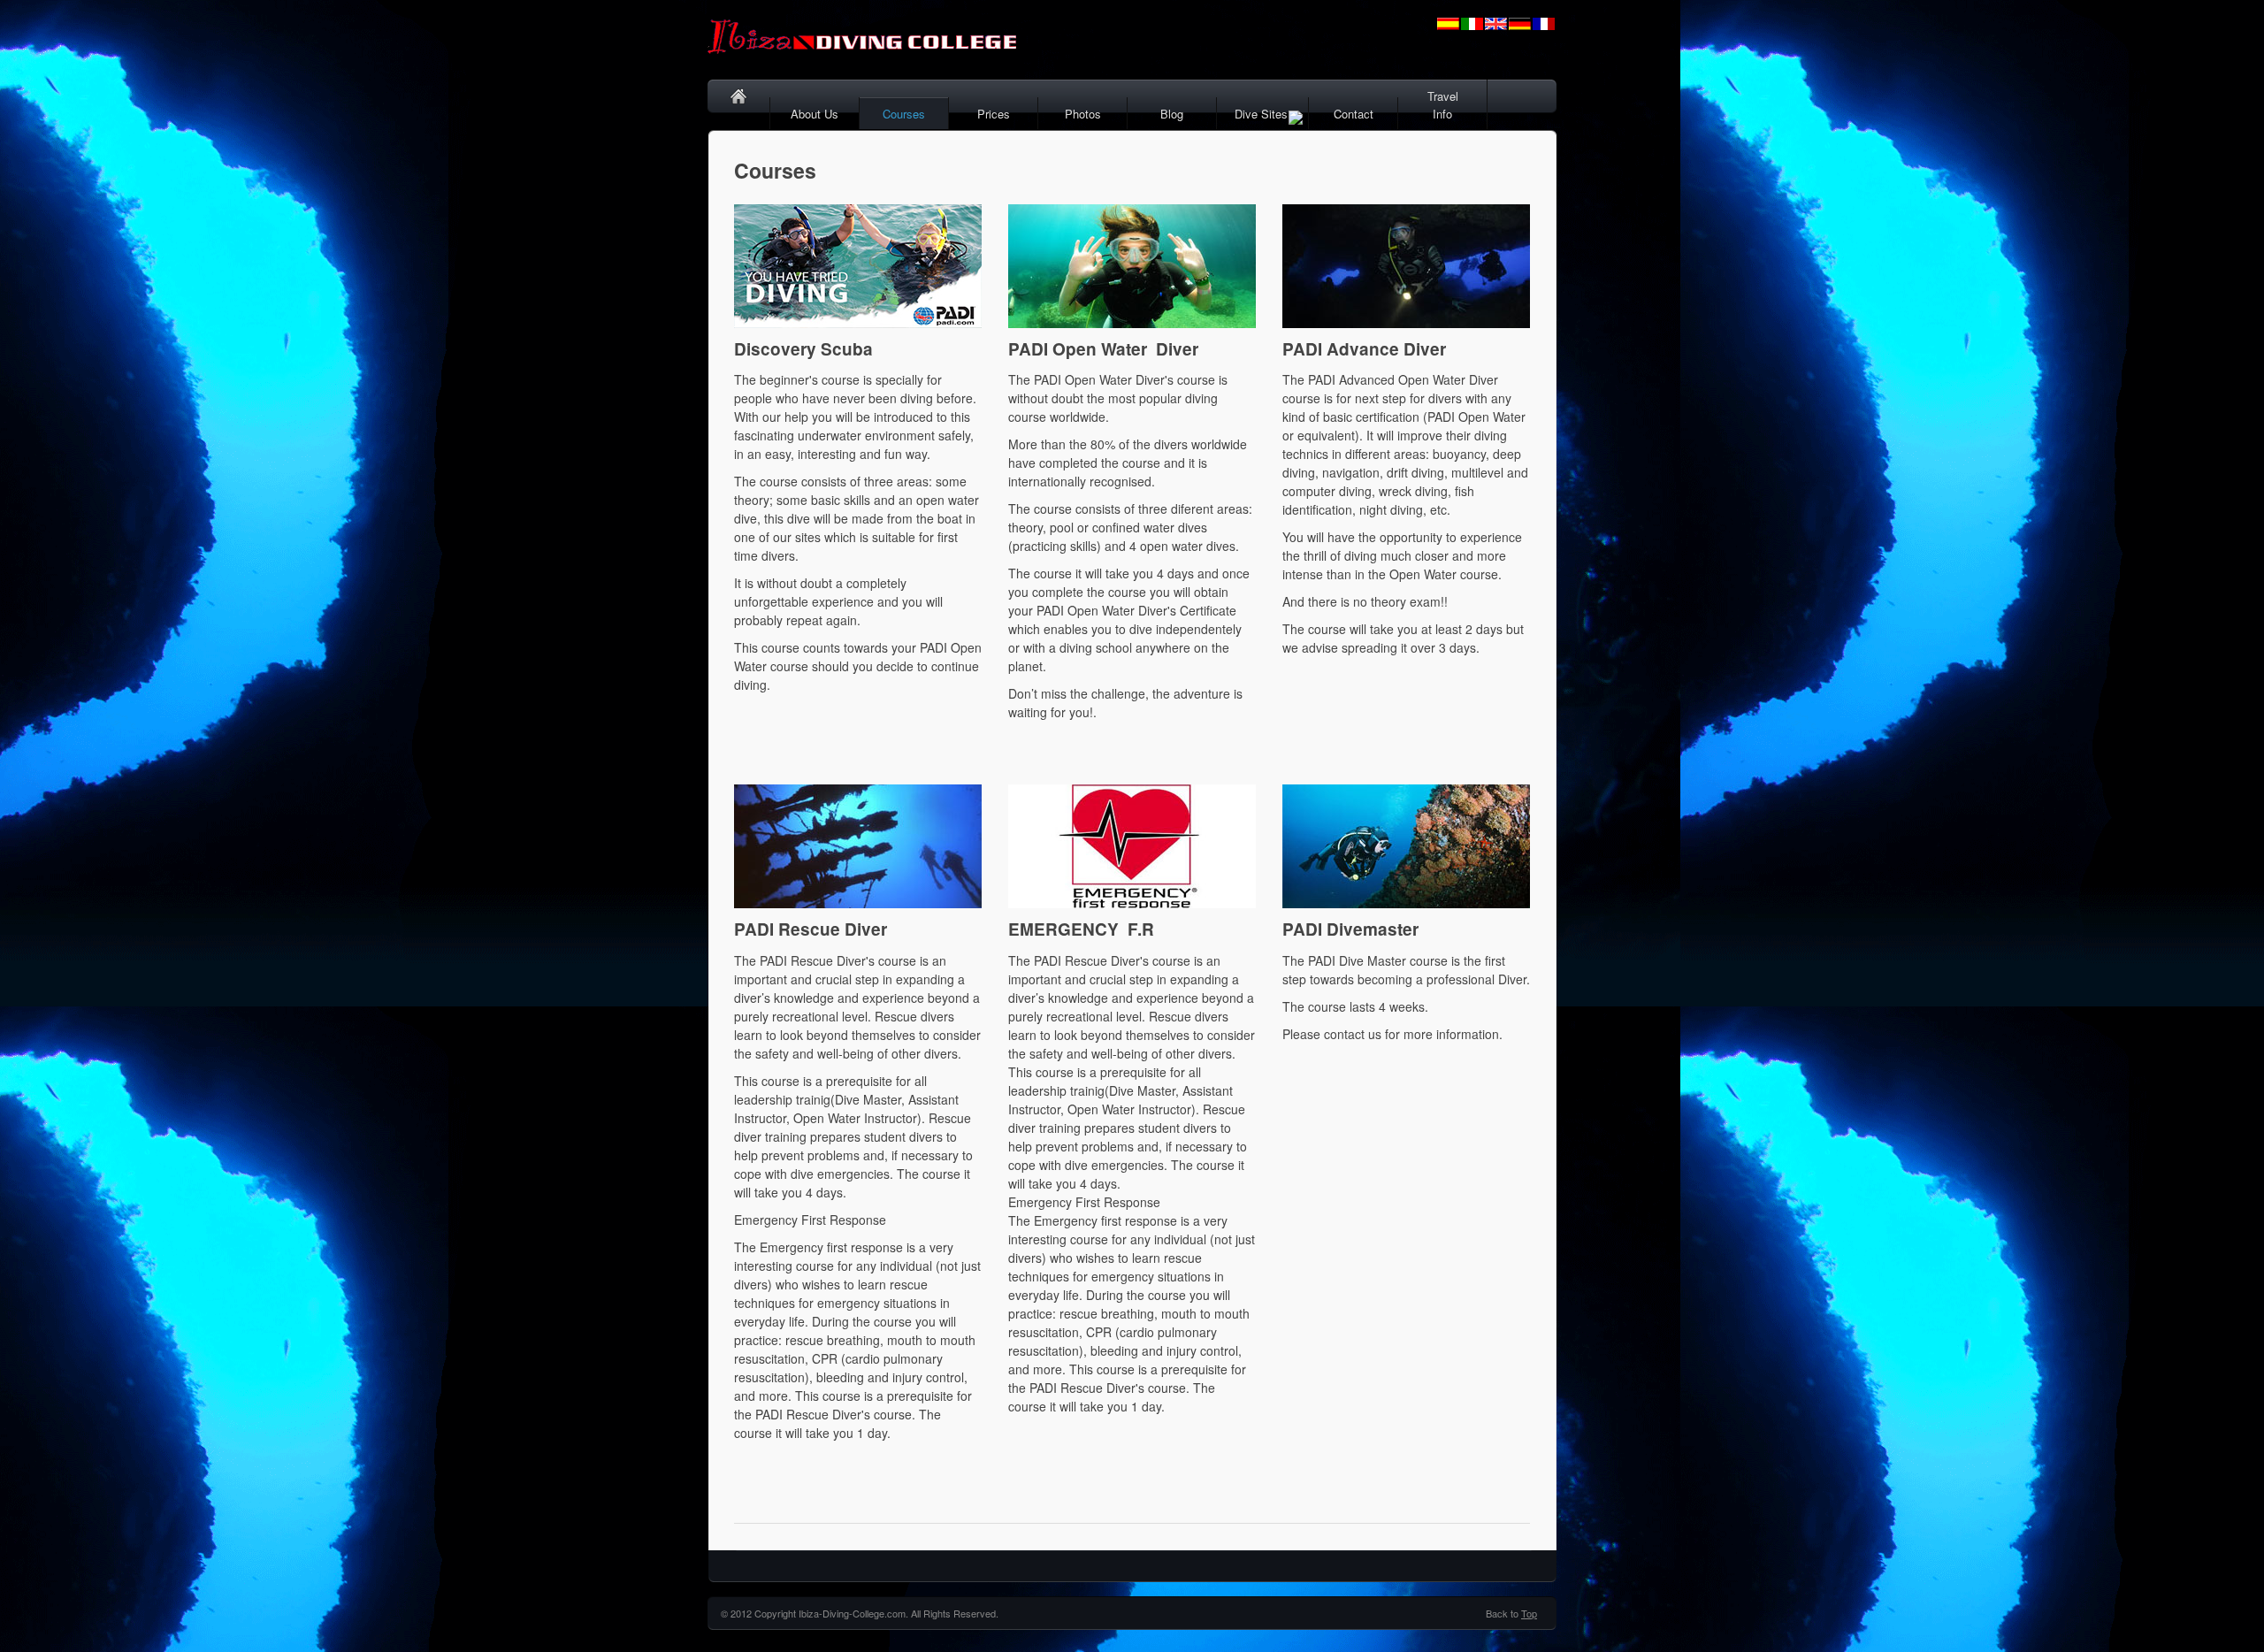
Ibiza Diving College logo (876, 40)
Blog (1172, 114)
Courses (904, 114)
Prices (994, 114)
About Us (815, 114)
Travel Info (1443, 105)
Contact (1354, 114)
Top (1529, 1613)
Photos (1083, 114)
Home (739, 114)
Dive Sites (1261, 114)
